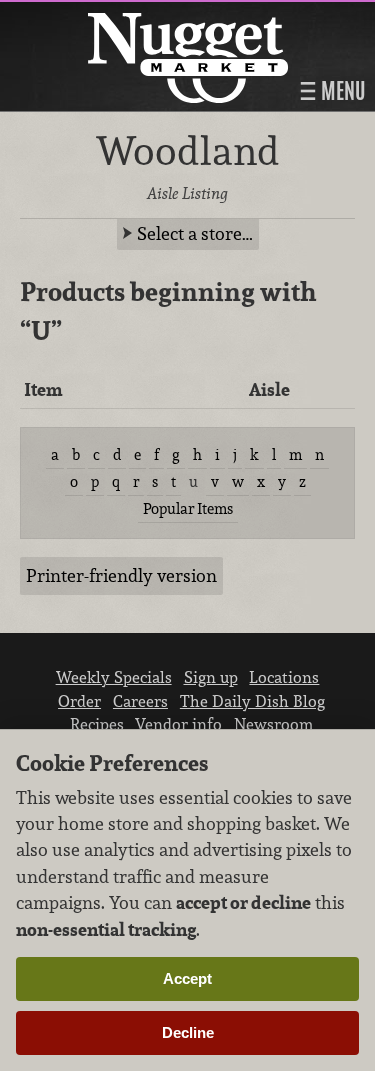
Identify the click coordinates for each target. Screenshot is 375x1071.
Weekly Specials (114, 677)
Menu (341, 91)
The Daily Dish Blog (252, 701)
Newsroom (273, 724)
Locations (284, 677)
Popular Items (188, 508)
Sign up (211, 677)
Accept (187, 978)
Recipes (97, 724)
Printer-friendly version (121, 575)
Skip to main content (94, 16)
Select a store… (195, 233)
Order (79, 701)
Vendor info (178, 724)
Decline (188, 1032)
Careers (140, 701)
